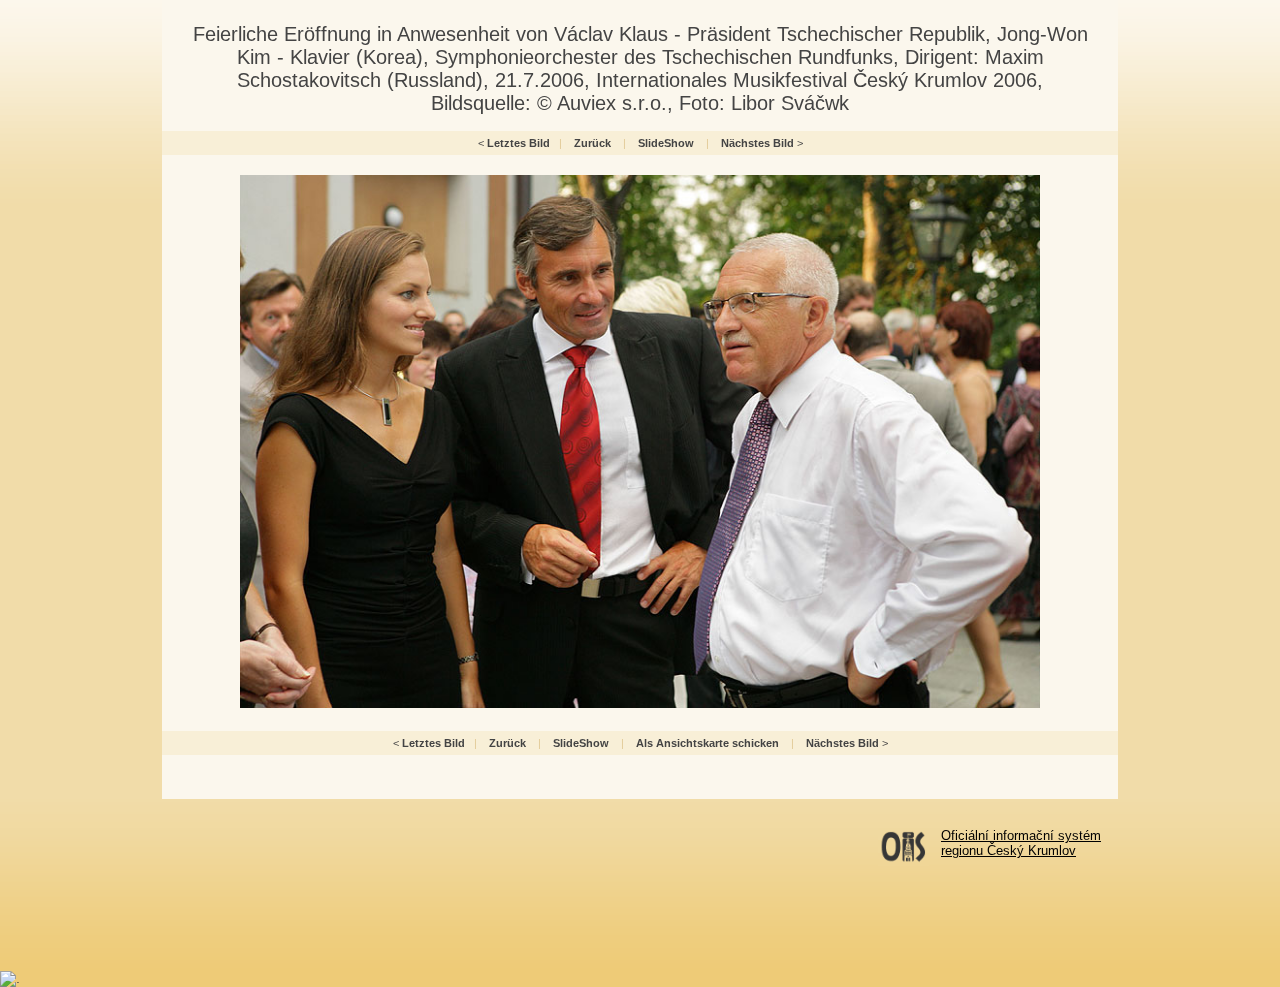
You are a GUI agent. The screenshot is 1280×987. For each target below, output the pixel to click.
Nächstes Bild (757, 143)
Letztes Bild (518, 143)
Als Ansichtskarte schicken (707, 743)
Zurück (592, 143)
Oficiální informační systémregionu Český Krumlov (1021, 843)
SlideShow (666, 143)
